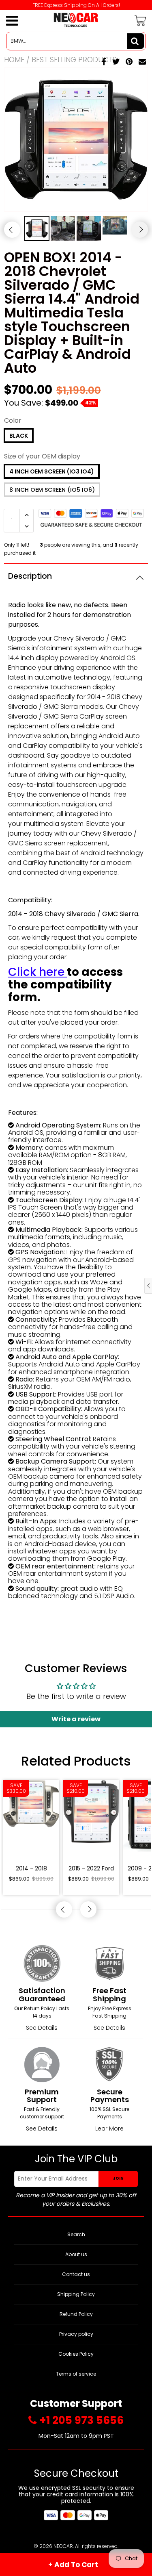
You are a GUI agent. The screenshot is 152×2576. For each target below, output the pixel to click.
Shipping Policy (76, 2294)
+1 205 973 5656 (81, 2421)
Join (118, 2178)
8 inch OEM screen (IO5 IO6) (52, 490)
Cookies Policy (76, 2354)
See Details (42, 2028)
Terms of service (76, 2374)
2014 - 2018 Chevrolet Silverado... (31, 1869)
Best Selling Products (74, 60)
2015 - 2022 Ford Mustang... (91, 1869)
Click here (36, 972)
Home (14, 60)
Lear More (109, 2129)
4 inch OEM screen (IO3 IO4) (52, 471)
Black (19, 436)
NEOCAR (63, 2546)
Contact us (76, 2274)
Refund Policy (76, 2314)
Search (76, 2234)
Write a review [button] (76, 1719)
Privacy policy (76, 2334)
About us (76, 2254)
